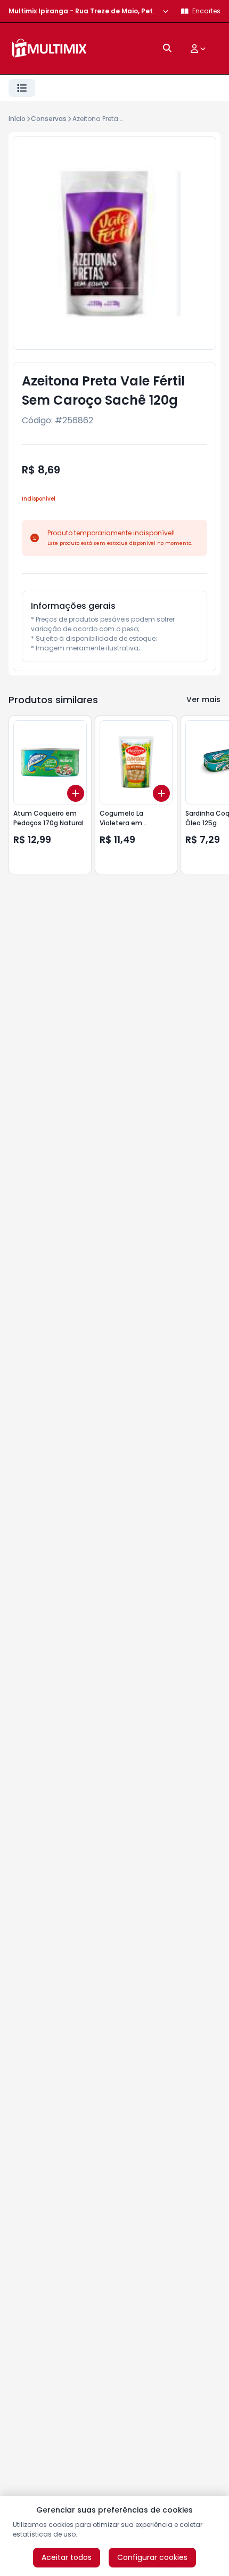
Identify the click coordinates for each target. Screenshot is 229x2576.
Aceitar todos (67, 2557)
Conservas (49, 119)
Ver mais (203, 699)
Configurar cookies (152, 2557)
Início (17, 119)
